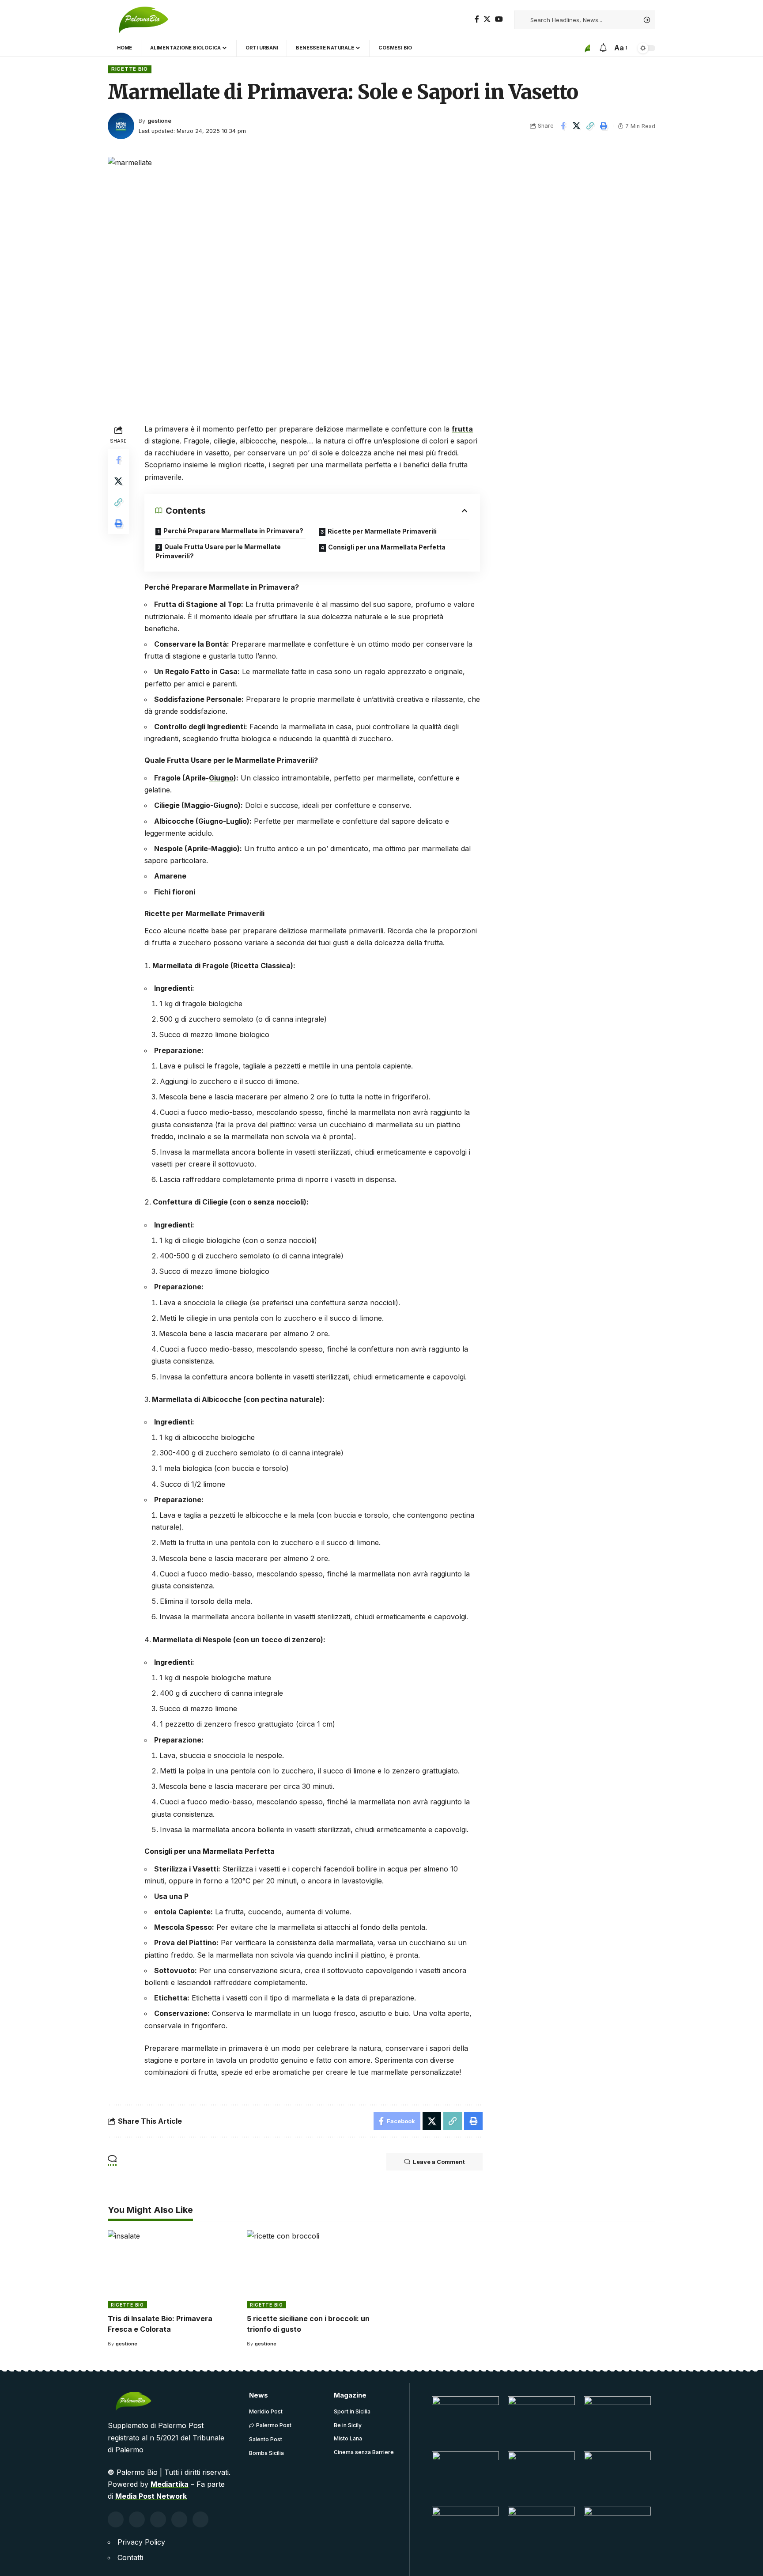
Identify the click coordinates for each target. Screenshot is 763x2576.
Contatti (130, 2557)
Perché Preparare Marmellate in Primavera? (233, 531)
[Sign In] (585, 48)
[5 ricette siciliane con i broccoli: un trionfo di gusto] (312, 2269)
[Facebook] (477, 19)
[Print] (604, 126)
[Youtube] (179, 2519)
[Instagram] (200, 2519)
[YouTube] (499, 19)
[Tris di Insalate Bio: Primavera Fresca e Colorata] (173, 2269)
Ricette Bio (130, 69)
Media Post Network (151, 2496)
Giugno (221, 778)
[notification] (603, 48)
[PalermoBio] (148, 20)
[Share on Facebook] (563, 126)
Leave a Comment (439, 2162)
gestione (159, 121)
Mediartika (170, 2484)
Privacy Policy (141, 2542)
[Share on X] (577, 126)
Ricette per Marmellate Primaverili (382, 531)
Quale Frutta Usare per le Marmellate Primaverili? (218, 551)
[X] (487, 19)
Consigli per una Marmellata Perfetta (387, 547)
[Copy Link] (590, 126)
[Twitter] (137, 2519)
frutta (462, 429)
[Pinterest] (158, 2519)
